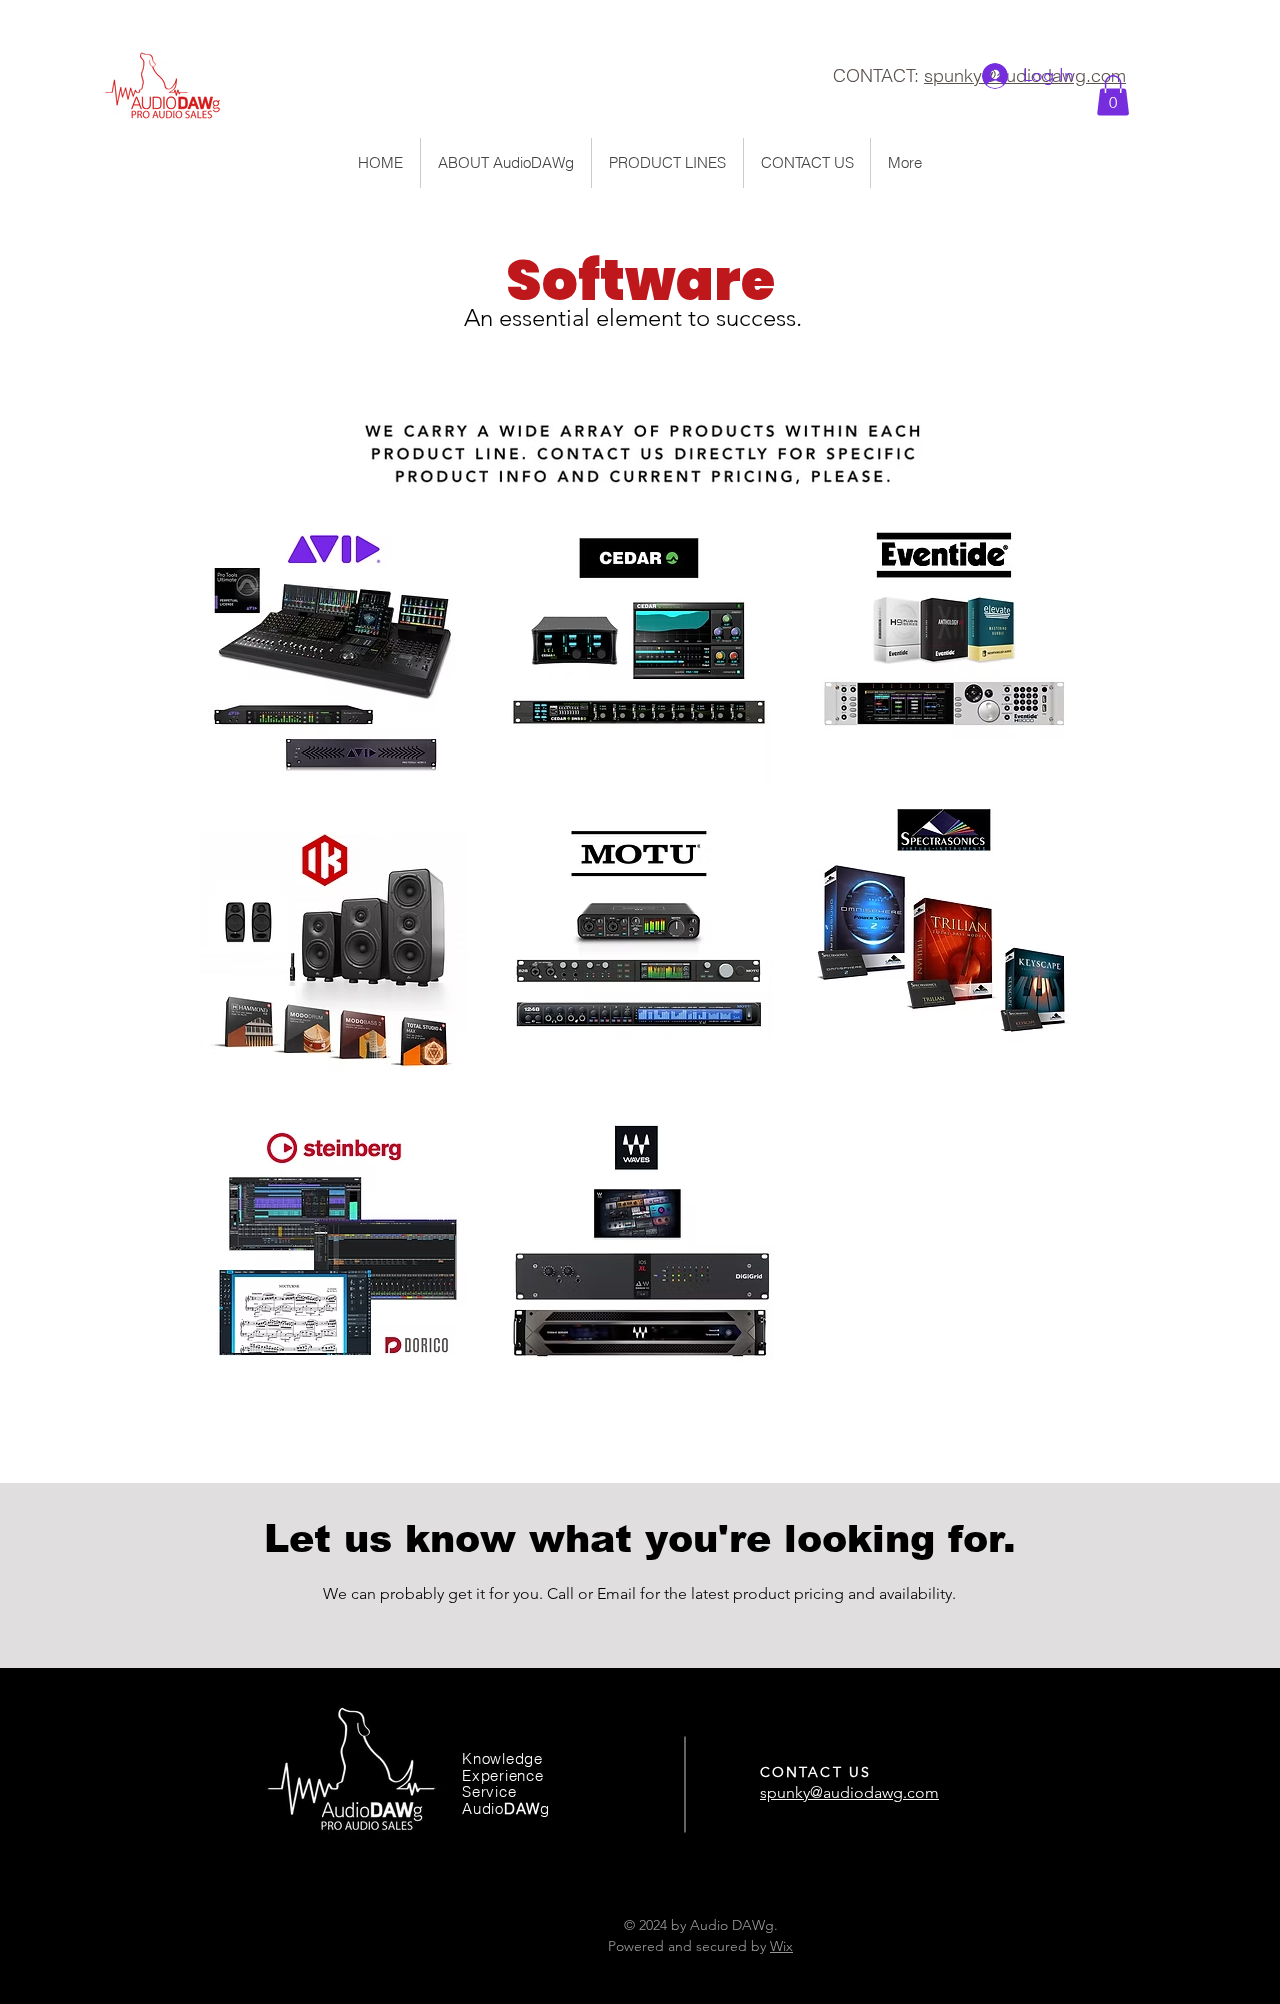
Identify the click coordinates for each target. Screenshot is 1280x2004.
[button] (1113, 95)
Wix (781, 1946)
